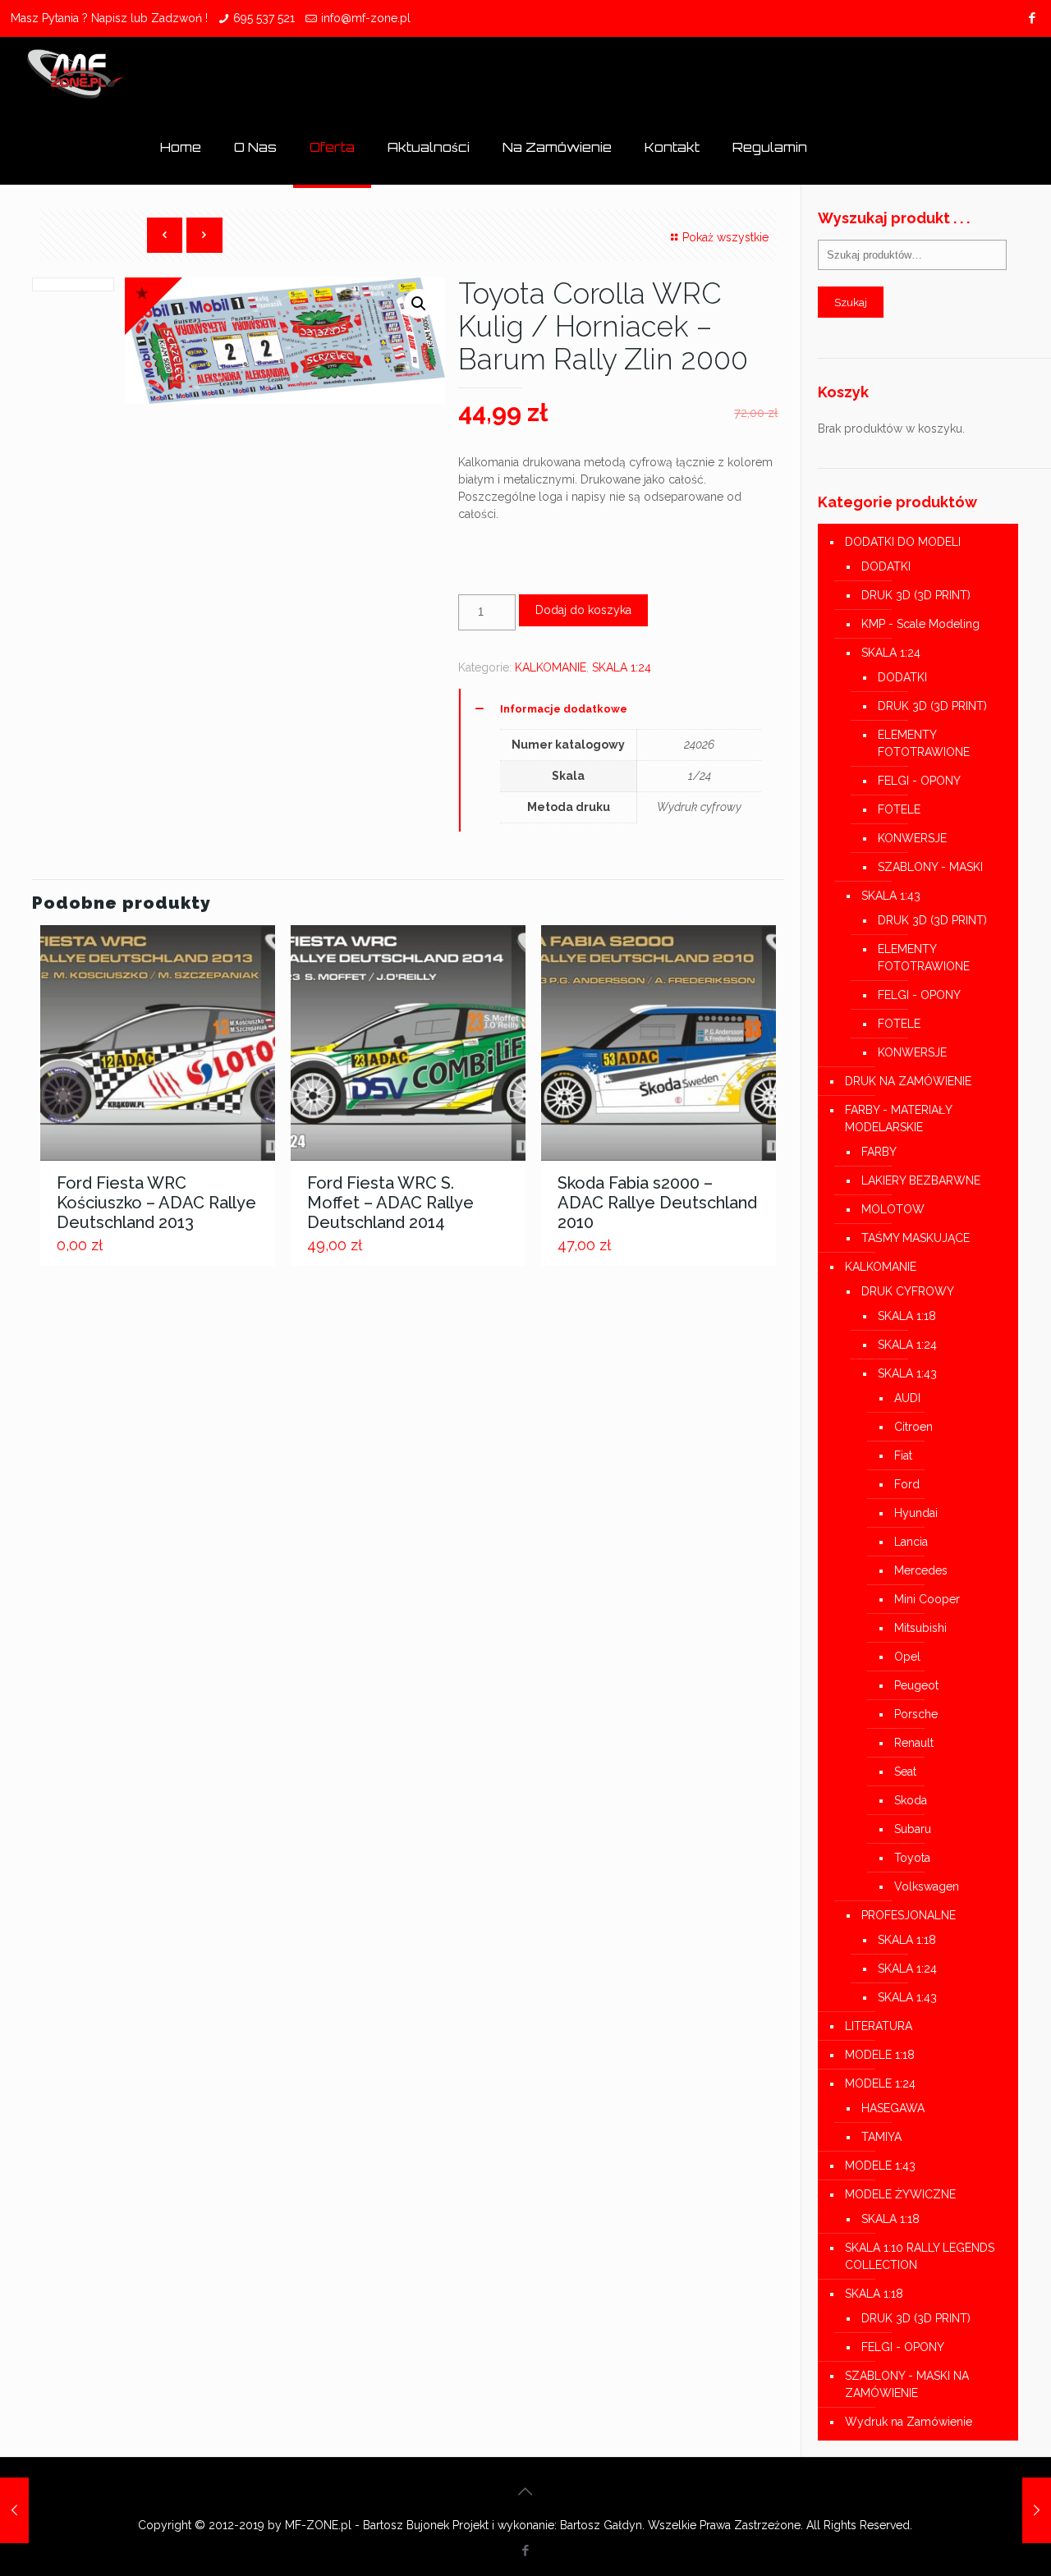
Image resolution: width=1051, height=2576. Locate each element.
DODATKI (886, 566)
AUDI (907, 1398)
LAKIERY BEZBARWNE (921, 1180)
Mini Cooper (927, 1599)
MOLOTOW (893, 1209)
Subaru (913, 1829)
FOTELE (899, 809)
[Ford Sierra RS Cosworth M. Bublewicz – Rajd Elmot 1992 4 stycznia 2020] (14, 2510)
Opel (907, 1657)
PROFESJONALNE (909, 1915)
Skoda (911, 1800)
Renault (914, 1743)
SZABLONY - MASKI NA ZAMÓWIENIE (907, 2384)
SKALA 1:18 (907, 1316)
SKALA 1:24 (622, 667)
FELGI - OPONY (919, 781)
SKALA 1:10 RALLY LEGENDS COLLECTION (920, 2256)
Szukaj (851, 302)
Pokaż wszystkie (725, 237)
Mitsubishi (920, 1628)
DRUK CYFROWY (908, 1291)
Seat (905, 1772)
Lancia (911, 1542)
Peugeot (916, 1685)
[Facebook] (1032, 18)
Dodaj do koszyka (583, 610)
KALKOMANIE (551, 667)
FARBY (879, 1152)
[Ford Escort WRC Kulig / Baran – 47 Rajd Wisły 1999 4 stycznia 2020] (1037, 2510)
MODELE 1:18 (880, 2055)
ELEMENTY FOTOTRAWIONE (924, 743)
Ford (907, 1484)
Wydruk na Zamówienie (909, 2422)
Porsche (916, 1714)
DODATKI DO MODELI (903, 542)
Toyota (912, 1858)
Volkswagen (927, 1886)
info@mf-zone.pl (366, 18)
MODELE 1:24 (880, 2083)
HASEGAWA (893, 2108)
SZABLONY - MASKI (930, 867)
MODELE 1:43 (880, 2166)
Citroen (913, 1427)
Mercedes (921, 1570)
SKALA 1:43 (891, 896)
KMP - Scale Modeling (920, 624)
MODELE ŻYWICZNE (900, 2194)
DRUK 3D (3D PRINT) (916, 595)
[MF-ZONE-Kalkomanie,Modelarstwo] (76, 74)
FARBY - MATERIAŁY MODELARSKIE (898, 1118)
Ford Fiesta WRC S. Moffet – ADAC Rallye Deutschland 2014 (390, 1203)
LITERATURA (879, 2026)
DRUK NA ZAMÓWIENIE (908, 1081)
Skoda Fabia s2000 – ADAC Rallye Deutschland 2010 (657, 1203)
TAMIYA (881, 2137)
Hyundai (916, 1513)
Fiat (903, 1455)
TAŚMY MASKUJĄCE (916, 1238)
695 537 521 (264, 18)
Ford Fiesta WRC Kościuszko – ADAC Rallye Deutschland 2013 (156, 1203)
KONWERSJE (912, 838)
